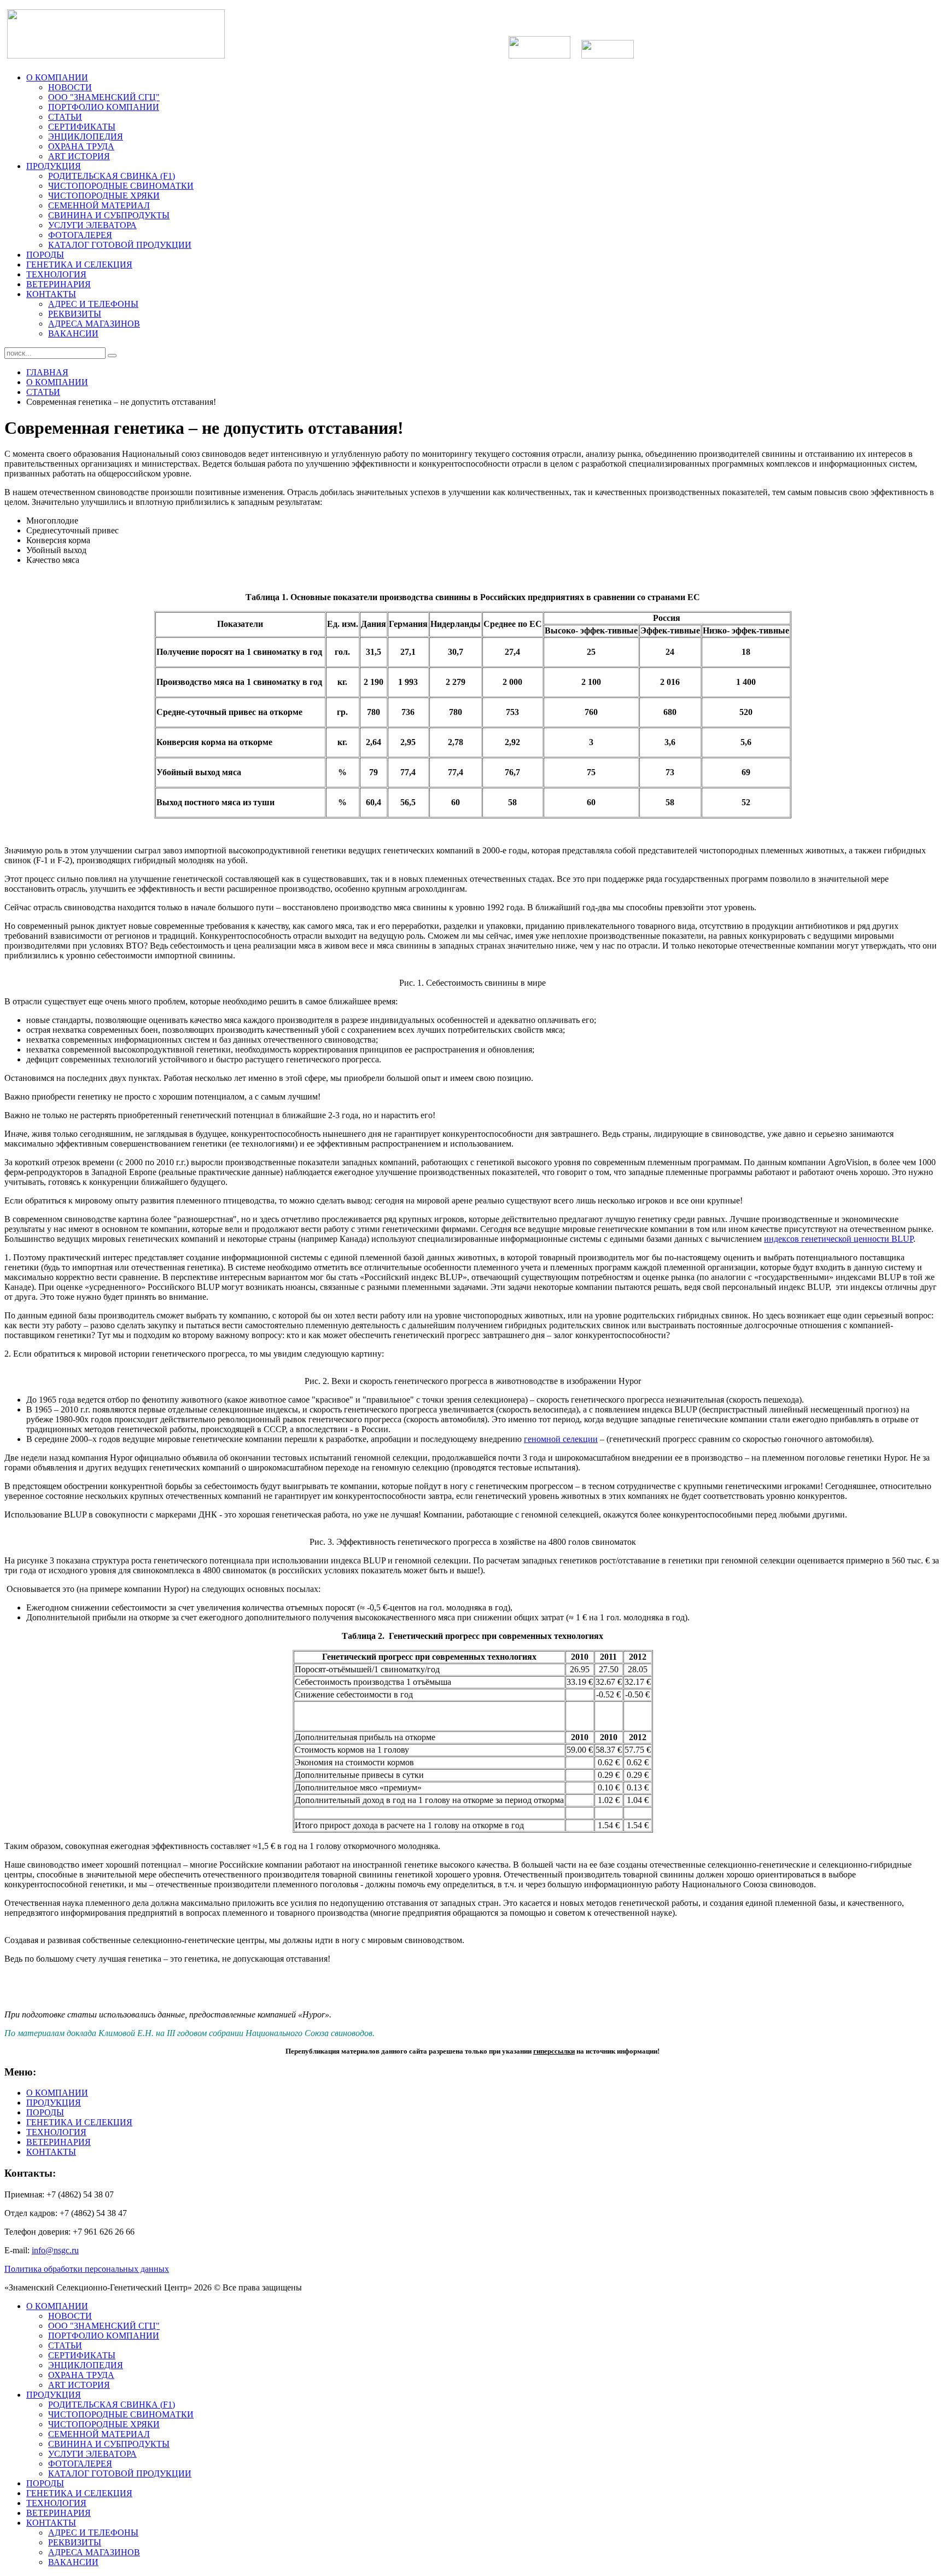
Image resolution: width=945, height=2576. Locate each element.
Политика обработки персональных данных (87, 2269)
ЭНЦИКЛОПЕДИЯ (86, 136)
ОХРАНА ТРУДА (81, 146)
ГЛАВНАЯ (47, 372)
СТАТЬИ (65, 117)
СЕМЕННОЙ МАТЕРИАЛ (99, 205)
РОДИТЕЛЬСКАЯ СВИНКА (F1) (112, 176)
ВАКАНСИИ (73, 333)
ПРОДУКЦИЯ (54, 166)
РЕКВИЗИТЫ (75, 314)
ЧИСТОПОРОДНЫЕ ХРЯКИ (104, 196)
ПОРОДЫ (45, 255)
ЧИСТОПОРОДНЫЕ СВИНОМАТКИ (121, 186)
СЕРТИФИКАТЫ (82, 127)
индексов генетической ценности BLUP (839, 1239)
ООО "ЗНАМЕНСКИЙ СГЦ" (104, 97)
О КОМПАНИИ (57, 77)
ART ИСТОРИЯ (79, 156)
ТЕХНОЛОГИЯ (56, 274)
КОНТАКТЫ (51, 294)
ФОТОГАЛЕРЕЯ (80, 235)
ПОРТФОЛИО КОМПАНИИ (104, 107)
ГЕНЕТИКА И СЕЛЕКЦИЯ (79, 264)
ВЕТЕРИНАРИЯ (59, 284)
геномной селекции (561, 1439)
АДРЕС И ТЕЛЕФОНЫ (93, 304)
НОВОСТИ (70, 87)
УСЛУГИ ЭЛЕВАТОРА (92, 225)
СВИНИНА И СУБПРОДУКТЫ (109, 215)
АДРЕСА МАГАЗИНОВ (94, 324)
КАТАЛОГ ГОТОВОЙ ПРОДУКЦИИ (120, 245)
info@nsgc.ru (55, 2250)
